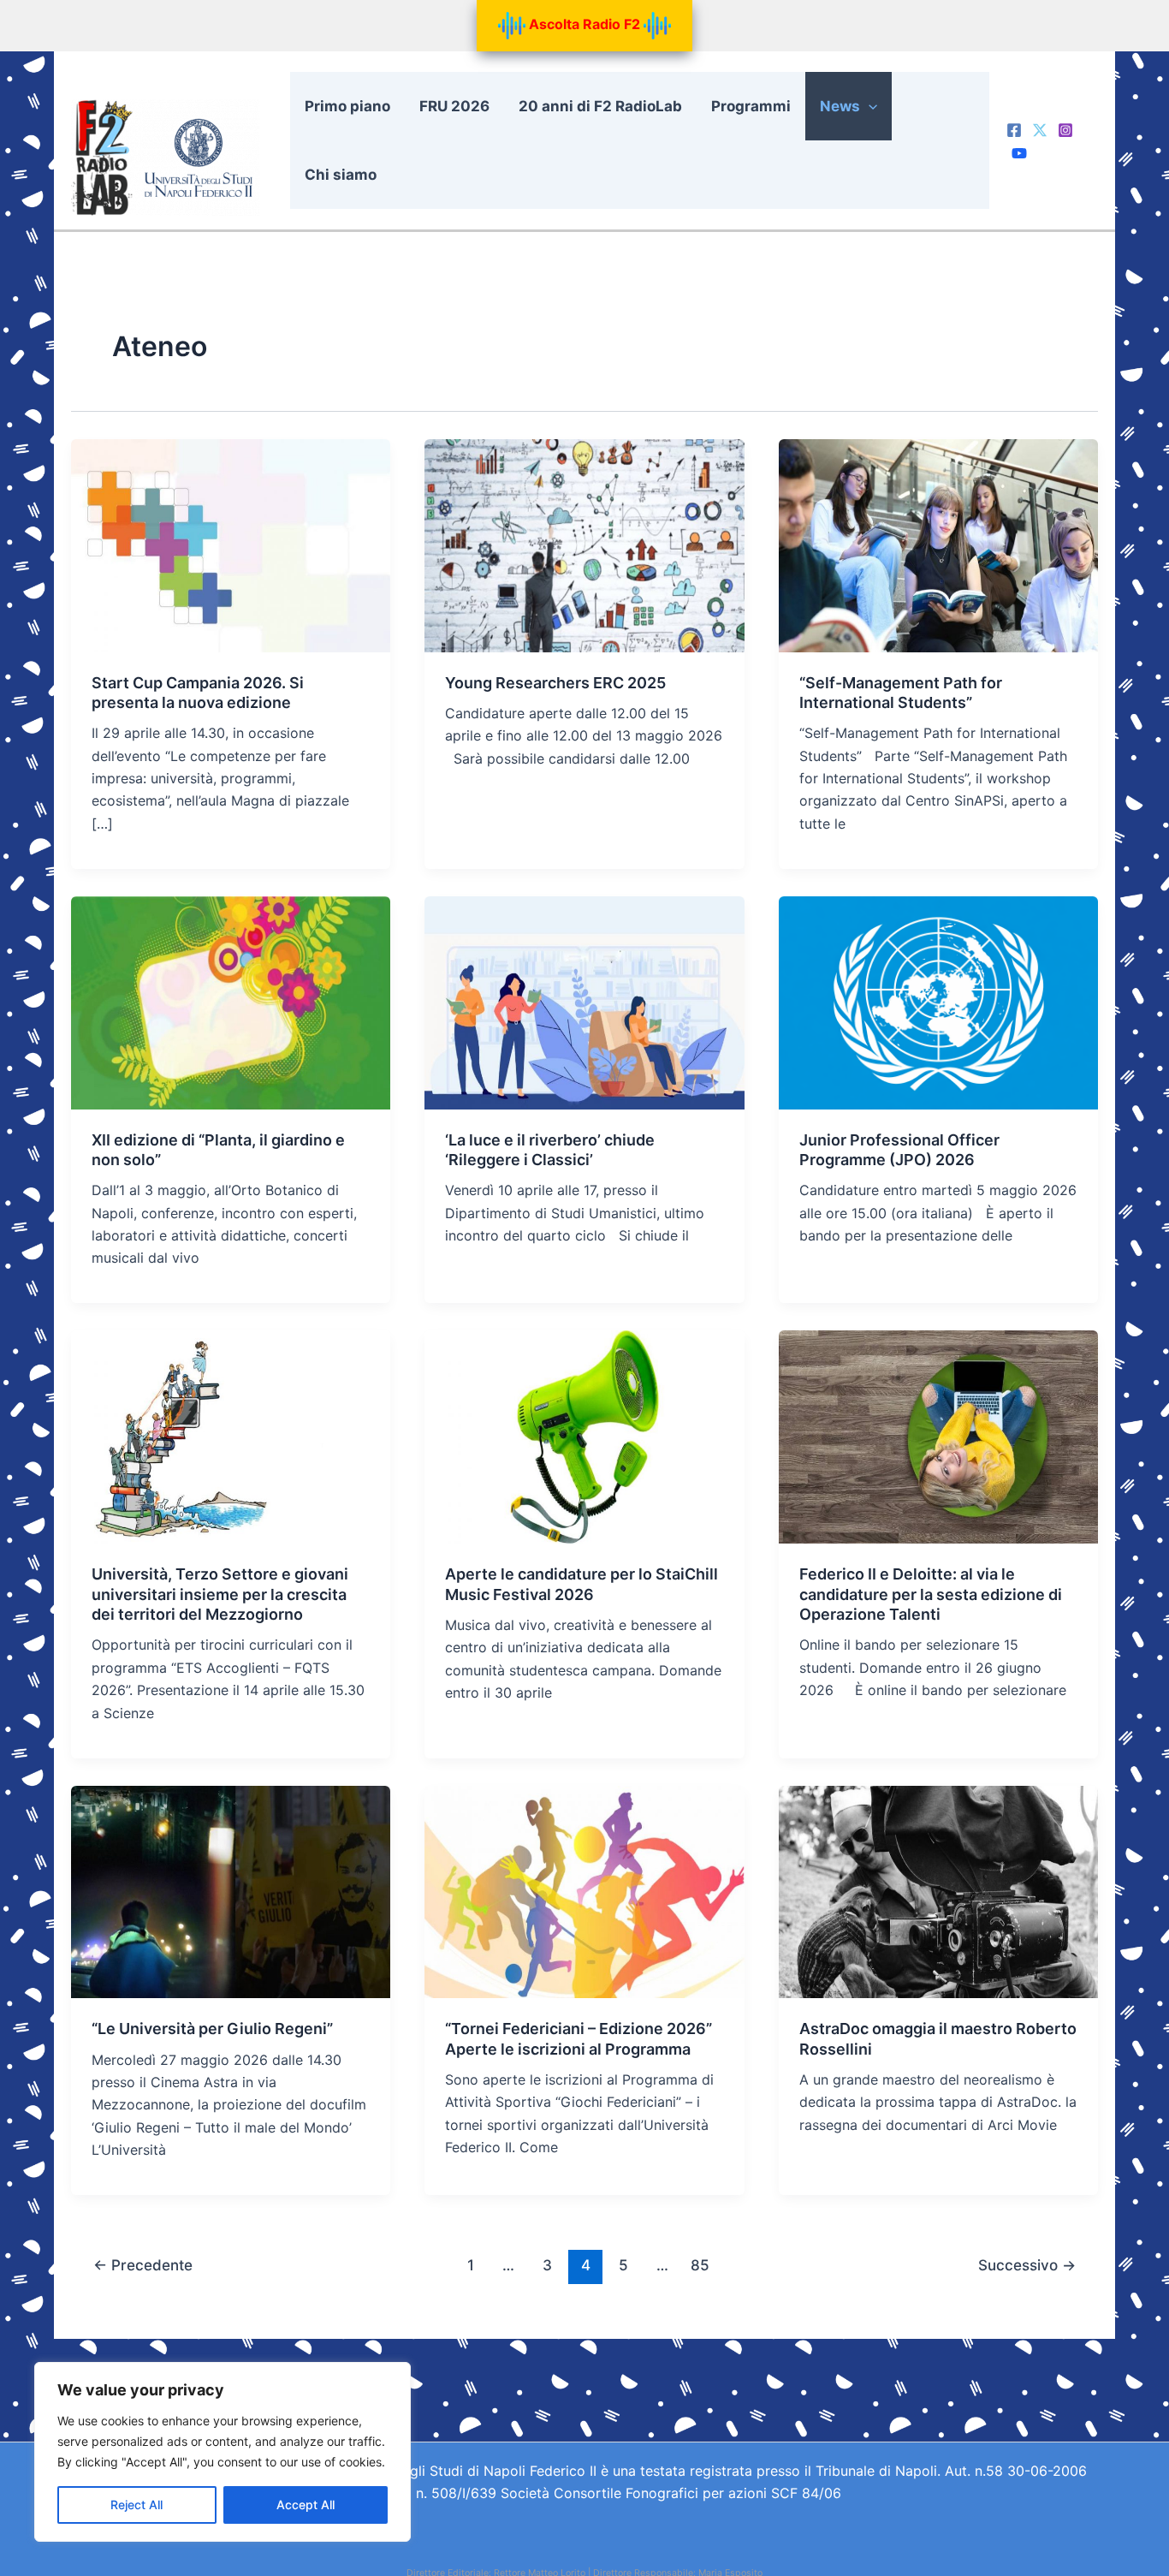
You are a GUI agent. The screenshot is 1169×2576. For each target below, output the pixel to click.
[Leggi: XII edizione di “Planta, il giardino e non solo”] (231, 1002)
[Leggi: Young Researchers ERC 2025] (584, 544)
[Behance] (1019, 153)
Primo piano (347, 106)
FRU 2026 (454, 106)
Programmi (751, 106)
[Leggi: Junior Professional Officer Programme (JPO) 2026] (938, 1002)
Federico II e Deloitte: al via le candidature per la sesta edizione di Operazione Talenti (931, 1594)
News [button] (840, 106)
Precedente (143, 2265)
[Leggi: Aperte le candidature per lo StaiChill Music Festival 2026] (584, 1436)
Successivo (1027, 2265)
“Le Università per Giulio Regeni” (212, 2029)
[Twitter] (1040, 130)
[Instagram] (1065, 130)
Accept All (306, 2505)
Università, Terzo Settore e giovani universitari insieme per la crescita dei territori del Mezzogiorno (220, 1594)
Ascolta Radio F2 (584, 24)
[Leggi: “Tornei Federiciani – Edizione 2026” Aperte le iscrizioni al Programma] (584, 1890)
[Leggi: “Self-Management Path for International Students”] (938, 544)
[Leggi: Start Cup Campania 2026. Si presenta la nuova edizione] (231, 544)
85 (700, 2265)
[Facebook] (1014, 130)
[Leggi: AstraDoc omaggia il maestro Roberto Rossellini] (938, 1890)
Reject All (136, 2505)
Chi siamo (341, 175)
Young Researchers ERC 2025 (555, 683)
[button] (869, 106)
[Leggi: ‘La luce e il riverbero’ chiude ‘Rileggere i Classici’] (584, 1002)
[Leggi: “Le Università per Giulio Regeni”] (231, 1890)
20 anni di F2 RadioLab (600, 106)
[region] (223, 2452)
